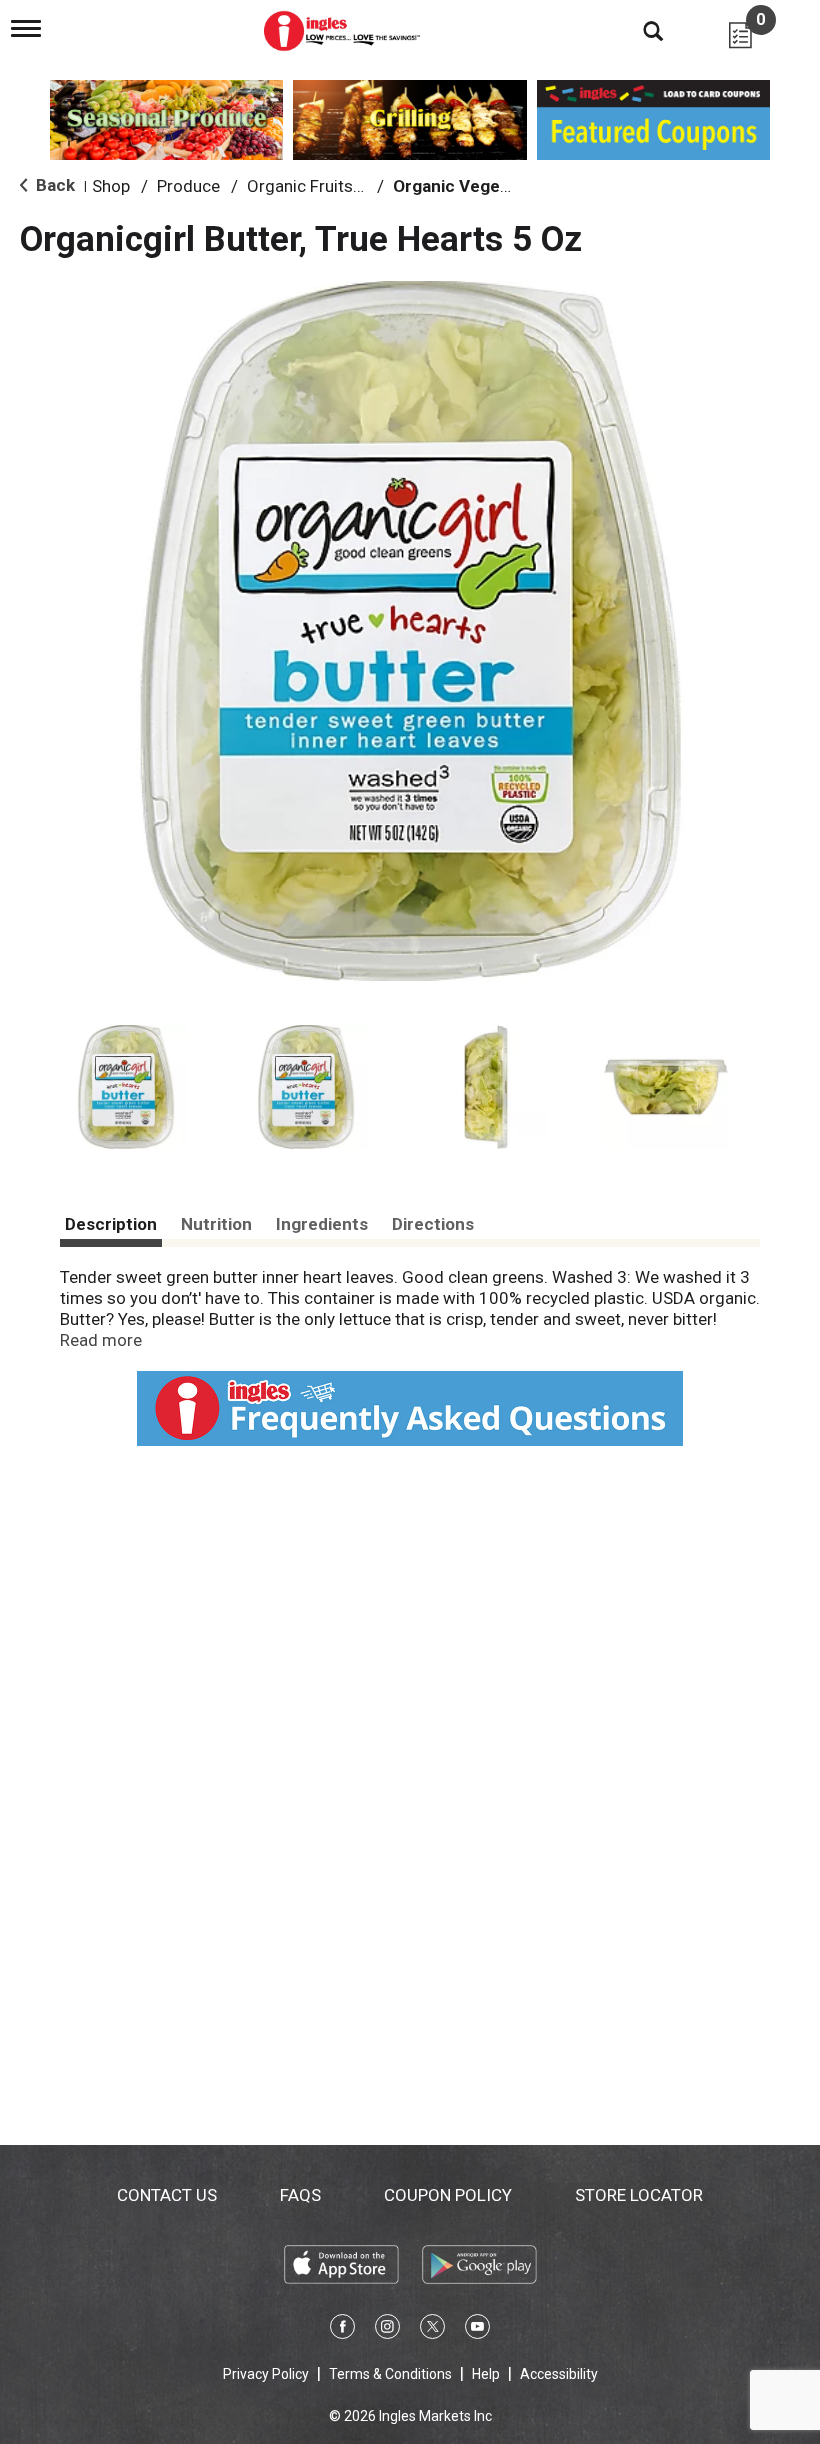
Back (53, 185)
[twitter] (432, 2330)
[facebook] (342, 2330)
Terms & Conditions (390, 2374)
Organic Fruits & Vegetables (352, 186)
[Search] (638, 30)
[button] (126, 1087)
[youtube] (477, 2330)
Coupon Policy (448, 2195)
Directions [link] (433, 1224)
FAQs (300, 2195)
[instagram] (387, 2330)
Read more (101, 1340)
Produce (188, 186)
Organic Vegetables (471, 186)
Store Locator (639, 2195)
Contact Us (167, 2195)
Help (486, 2374)
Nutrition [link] (216, 1224)
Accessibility (559, 2374)
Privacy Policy (266, 2374)
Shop (111, 186)
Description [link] (111, 1224)
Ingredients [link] (322, 1224)
